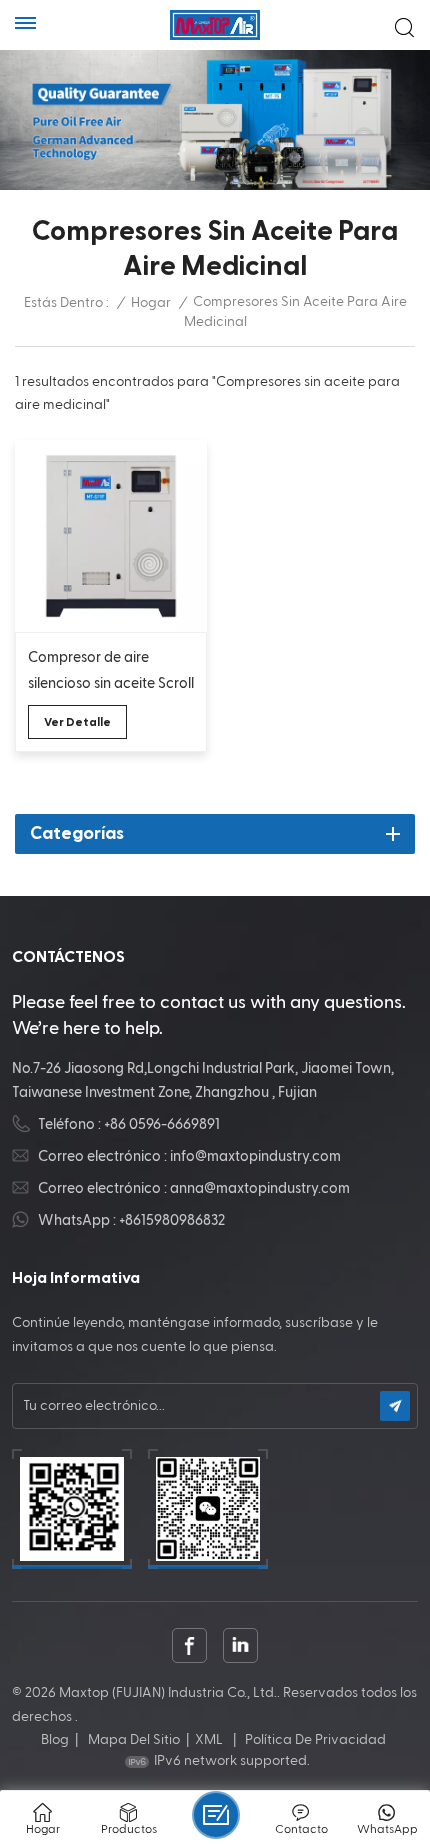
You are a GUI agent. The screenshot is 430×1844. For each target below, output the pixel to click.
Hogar (151, 303)
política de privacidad (315, 1740)
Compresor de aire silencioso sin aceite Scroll (111, 670)
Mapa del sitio (134, 1740)
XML (209, 1740)
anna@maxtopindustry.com (260, 1188)
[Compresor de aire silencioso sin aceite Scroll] (111, 536)
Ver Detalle (77, 722)
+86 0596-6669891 (162, 1124)
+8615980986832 (172, 1220)
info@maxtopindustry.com (255, 1156)
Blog (55, 1740)
